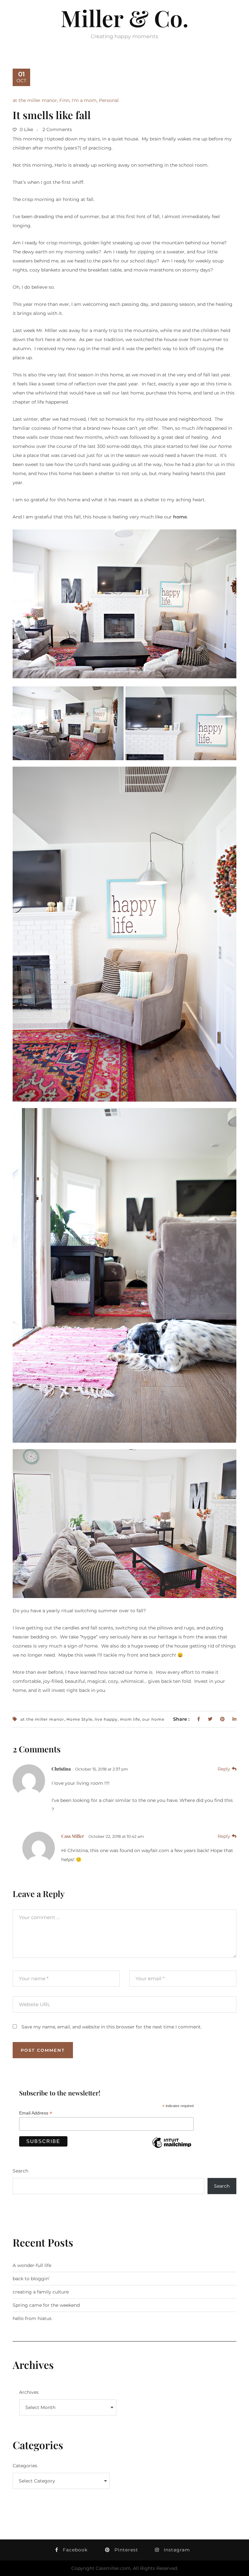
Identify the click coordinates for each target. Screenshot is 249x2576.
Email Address (36, 2113)
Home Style (79, 1719)
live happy (106, 1719)
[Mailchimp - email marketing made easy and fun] (172, 2148)
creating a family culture (41, 2292)
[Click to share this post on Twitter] (210, 1719)
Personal (109, 100)
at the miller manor (35, 100)
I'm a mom (84, 100)
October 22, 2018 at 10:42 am (116, 1836)
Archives (29, 2392)
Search (20, 2171)
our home (153, 1719)
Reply (224, 1769)
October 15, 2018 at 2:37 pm (102, 1769)
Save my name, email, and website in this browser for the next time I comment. (112, 2027)
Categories (25, 2466)
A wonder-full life (32, 2265)
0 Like (26, 129)
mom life (130, 1719)
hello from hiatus (32, 2318)
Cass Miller (73, 1836)
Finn (64, 100)
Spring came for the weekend (46, 2305)
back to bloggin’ (31, 2279)
